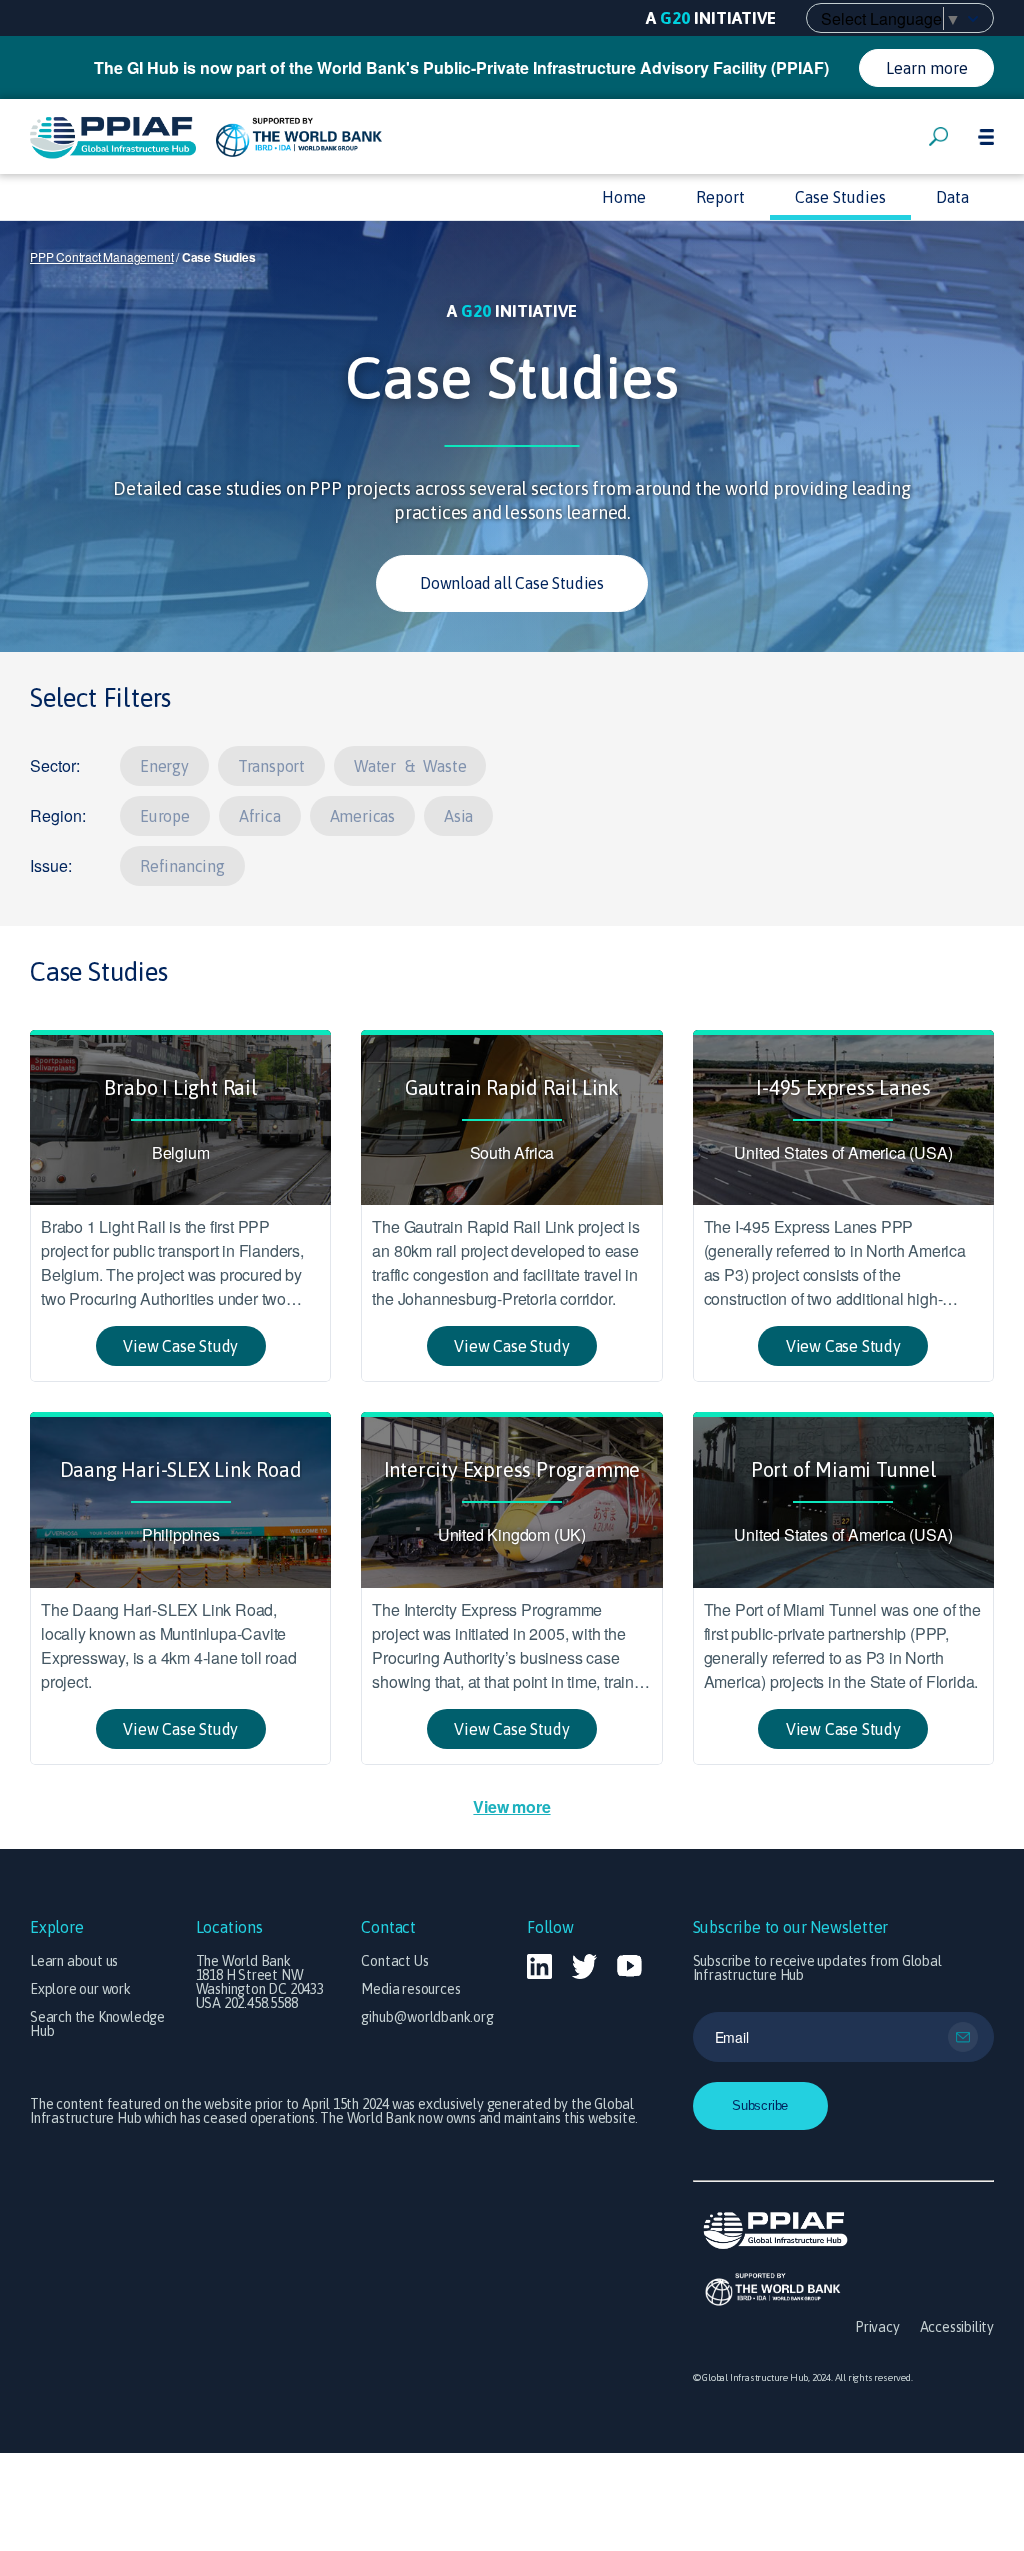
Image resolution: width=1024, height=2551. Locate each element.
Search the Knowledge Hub (97, 2024)
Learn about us (74, 1961)
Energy (164, 766)
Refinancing (182, 866)
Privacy (877, 2327)
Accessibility (957, 2327)
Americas (362, 816)
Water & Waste (410, 766)
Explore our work (80, 1989)
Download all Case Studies (512, 583)
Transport (271, 766)
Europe (165, 816)
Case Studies (840, 197)
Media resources (410, 1989)
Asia (458, 816)
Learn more (927, 68)
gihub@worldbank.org (427, 2017)
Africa (260, 816)
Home (624, 197)
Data (952, 197)
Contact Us (394, 1961)
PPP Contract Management (101, 256)
